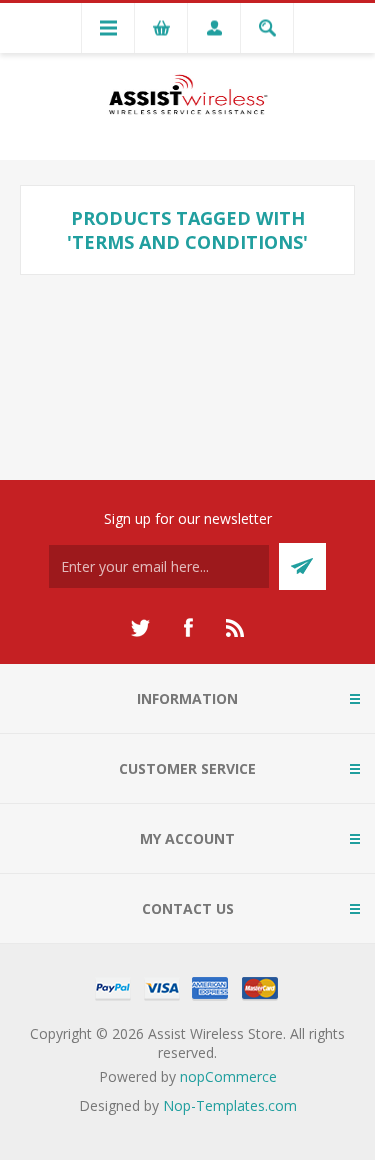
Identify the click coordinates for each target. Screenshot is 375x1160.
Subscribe (302, 566)
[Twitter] (140, 628)
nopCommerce (228, 1076)
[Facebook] (188, 628)
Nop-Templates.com (230, 1105)
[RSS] (236, 628)
